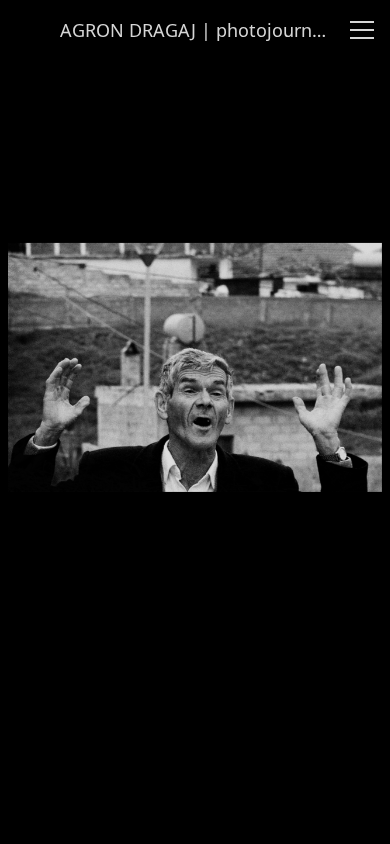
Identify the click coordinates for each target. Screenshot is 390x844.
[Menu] (362, 30)
